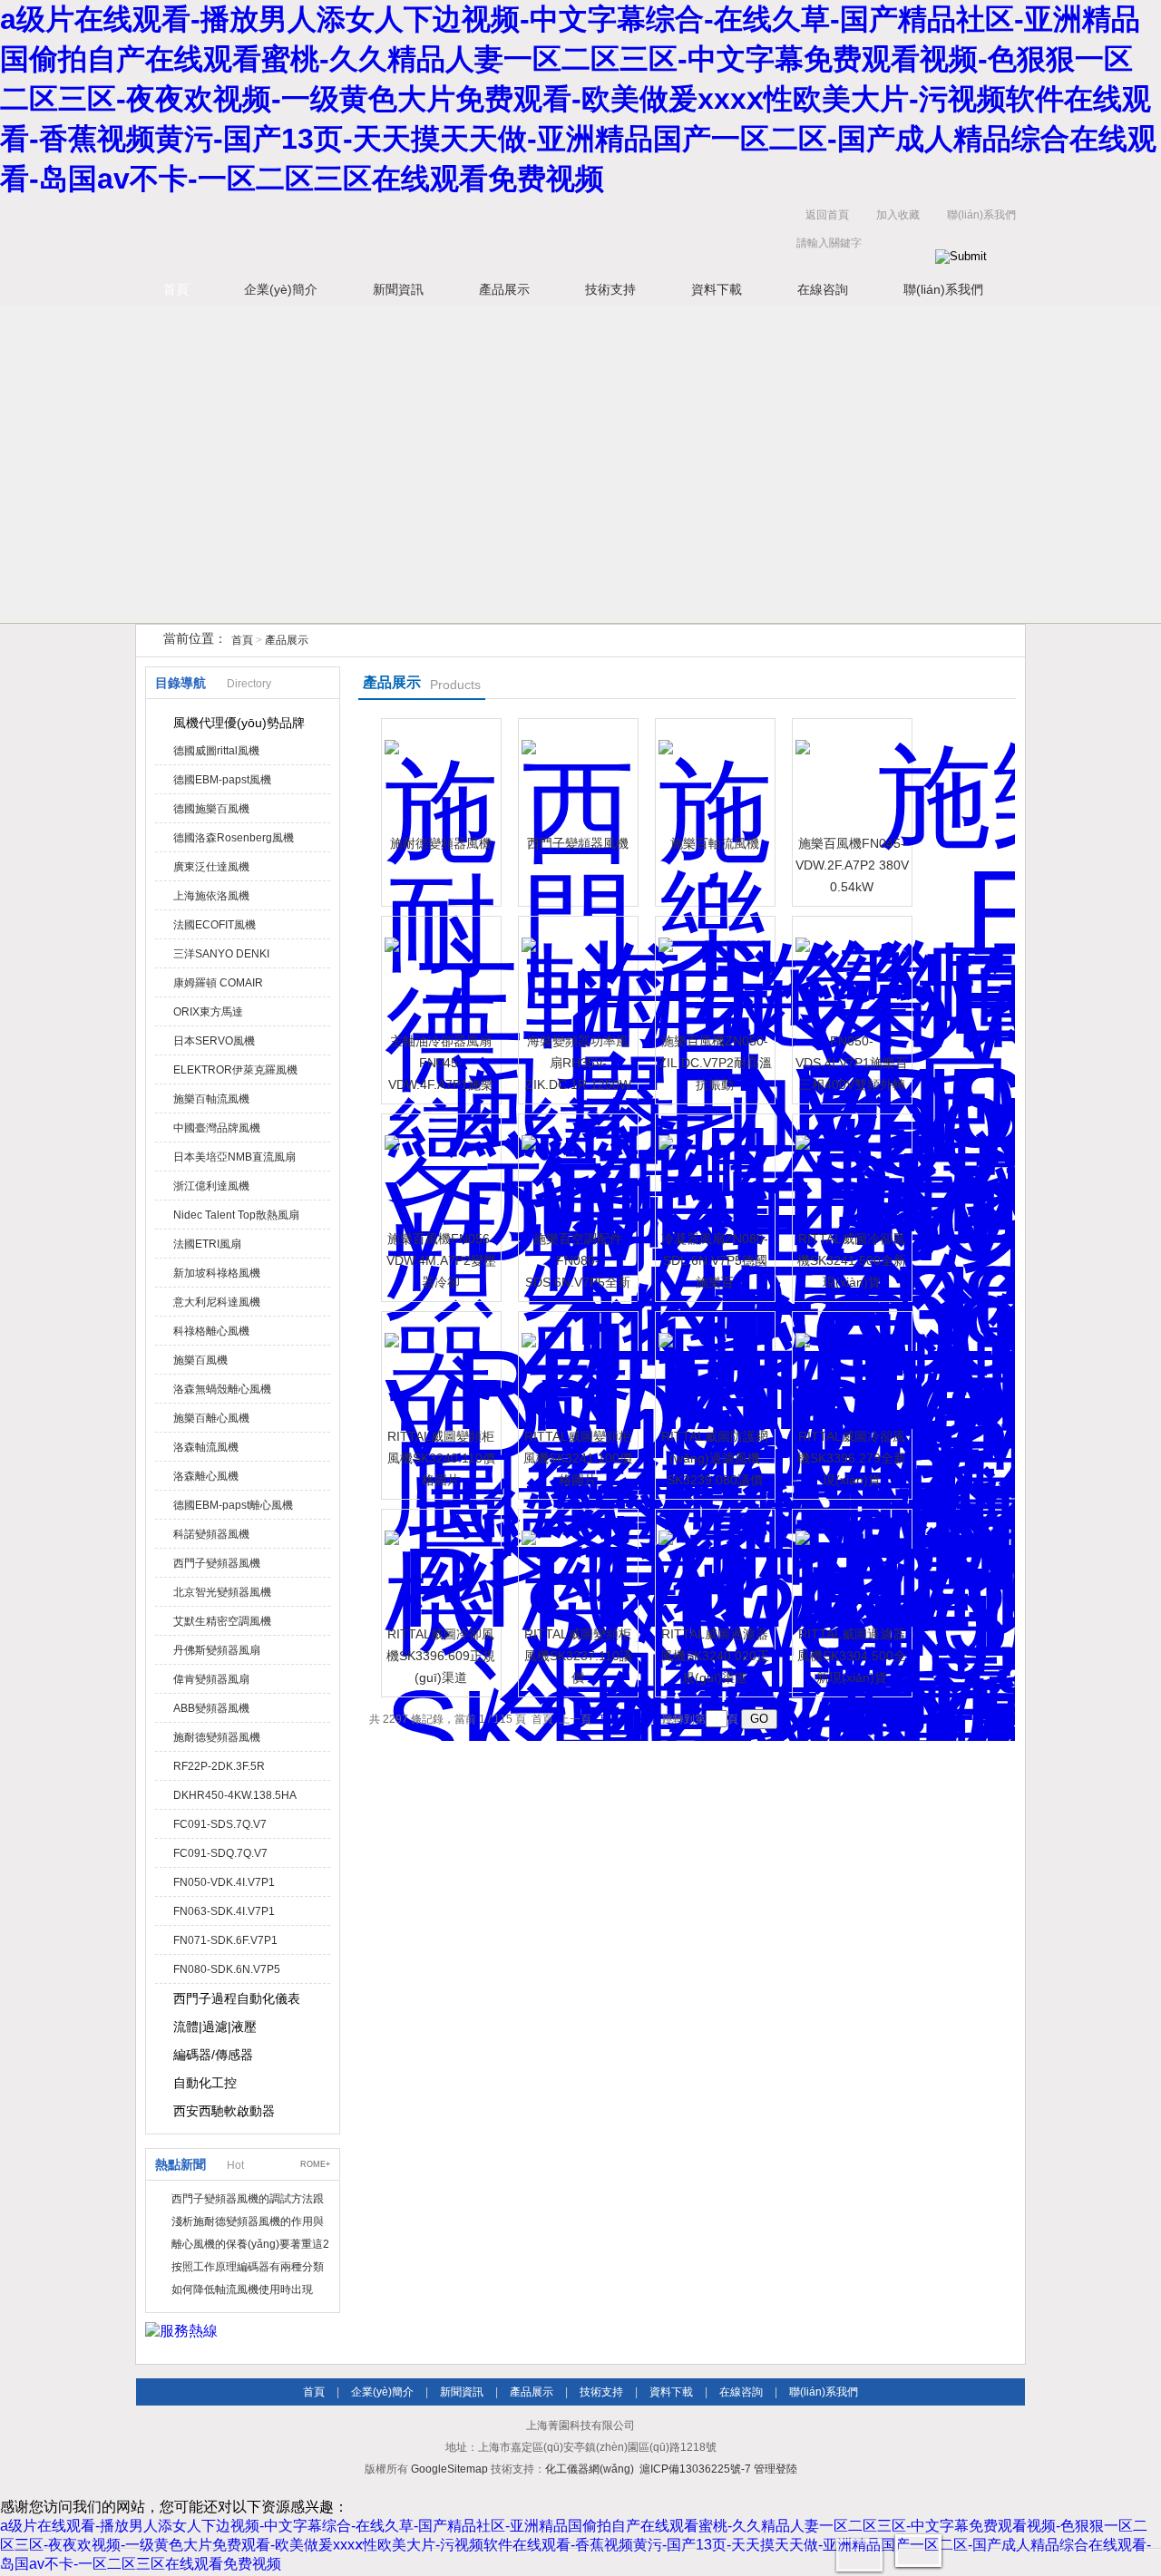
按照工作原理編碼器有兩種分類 (248, 2267)
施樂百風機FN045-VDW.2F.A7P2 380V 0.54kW (852, 865)
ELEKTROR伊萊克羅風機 (235, 1070)
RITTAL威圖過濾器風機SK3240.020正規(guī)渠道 (715, 1656)
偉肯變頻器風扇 (211, 1679)
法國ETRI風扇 (207, 1244)
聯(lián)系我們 (981, 215)
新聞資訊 (398, 289)
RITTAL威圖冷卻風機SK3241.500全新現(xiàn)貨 (852, 1260)
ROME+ (315, 2164)
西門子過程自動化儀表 (237, 1998)
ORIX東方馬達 (208, 1012)
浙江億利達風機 (211, 1186)
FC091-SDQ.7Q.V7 (220, 1853)
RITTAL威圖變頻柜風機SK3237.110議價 (578, 1656)
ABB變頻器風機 (211, 1708)
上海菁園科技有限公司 (417, 233)
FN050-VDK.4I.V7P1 (224, 1882)
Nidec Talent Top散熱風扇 (236, 1215)
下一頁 (613, 1719)
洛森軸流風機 (206, 1447)
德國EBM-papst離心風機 (233, 1505)
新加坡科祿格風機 (217, 1273)
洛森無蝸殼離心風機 (222, 1389)
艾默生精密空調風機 (222, 1621)
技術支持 (610, 289)
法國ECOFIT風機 (215, 925)
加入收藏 (898, 215)
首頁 (176, 289)
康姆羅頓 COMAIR (218, 983)
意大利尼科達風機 (217, 1302)
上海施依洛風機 (211, 896)
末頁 (646, 1719)
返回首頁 (827, 215)
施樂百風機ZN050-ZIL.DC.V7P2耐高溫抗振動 (715, 1063)
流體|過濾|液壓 (215, 2027)
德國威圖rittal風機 (216, 751)
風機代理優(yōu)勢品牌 (239, 723)
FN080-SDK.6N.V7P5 (227, 1969)
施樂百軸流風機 (211, 1099)
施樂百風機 (200, 1360)
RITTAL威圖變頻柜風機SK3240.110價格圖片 (441, 1458)
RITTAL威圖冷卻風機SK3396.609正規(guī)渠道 (441, 1656)
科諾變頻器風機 (211, 1534)
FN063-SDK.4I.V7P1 (224, 1911)
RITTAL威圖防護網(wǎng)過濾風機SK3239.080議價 (715, 1458)
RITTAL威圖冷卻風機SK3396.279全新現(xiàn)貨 (852, 1458)
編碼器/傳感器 (213, 2055)
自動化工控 (205, 2083)
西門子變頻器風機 (217, 1563)
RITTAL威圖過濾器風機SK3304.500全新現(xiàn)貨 (852, 1656)
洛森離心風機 (206, 1476)
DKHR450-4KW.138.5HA (235, 1795)
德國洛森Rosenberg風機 (234, 838)
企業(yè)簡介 (281, 289)
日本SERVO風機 (214, 1041)
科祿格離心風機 (211, 1331)
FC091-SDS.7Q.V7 (220, 1824)
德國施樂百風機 (211, 809)
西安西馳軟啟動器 (224, 2111)
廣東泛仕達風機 (211, 867)
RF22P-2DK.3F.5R (219, 1766)
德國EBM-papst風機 (222, 780)
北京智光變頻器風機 (222, 1592)
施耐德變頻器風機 (217, 1737)
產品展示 (504, 289)
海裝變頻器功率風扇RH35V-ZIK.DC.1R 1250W (578, 1063)
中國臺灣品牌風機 (217, 1128)
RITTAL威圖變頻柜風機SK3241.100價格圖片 (578, 1458)
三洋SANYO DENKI (221, 954)
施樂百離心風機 (211, 1418)
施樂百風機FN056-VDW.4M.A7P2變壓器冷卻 (441, 1260)
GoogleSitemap (449, 2469)
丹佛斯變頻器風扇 (217, 1650)
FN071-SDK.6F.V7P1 (225, 1940)
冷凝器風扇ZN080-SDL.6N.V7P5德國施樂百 (715, 1260)
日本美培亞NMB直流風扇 (234, 1157)
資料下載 (717, 289)
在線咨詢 (823, 289)
